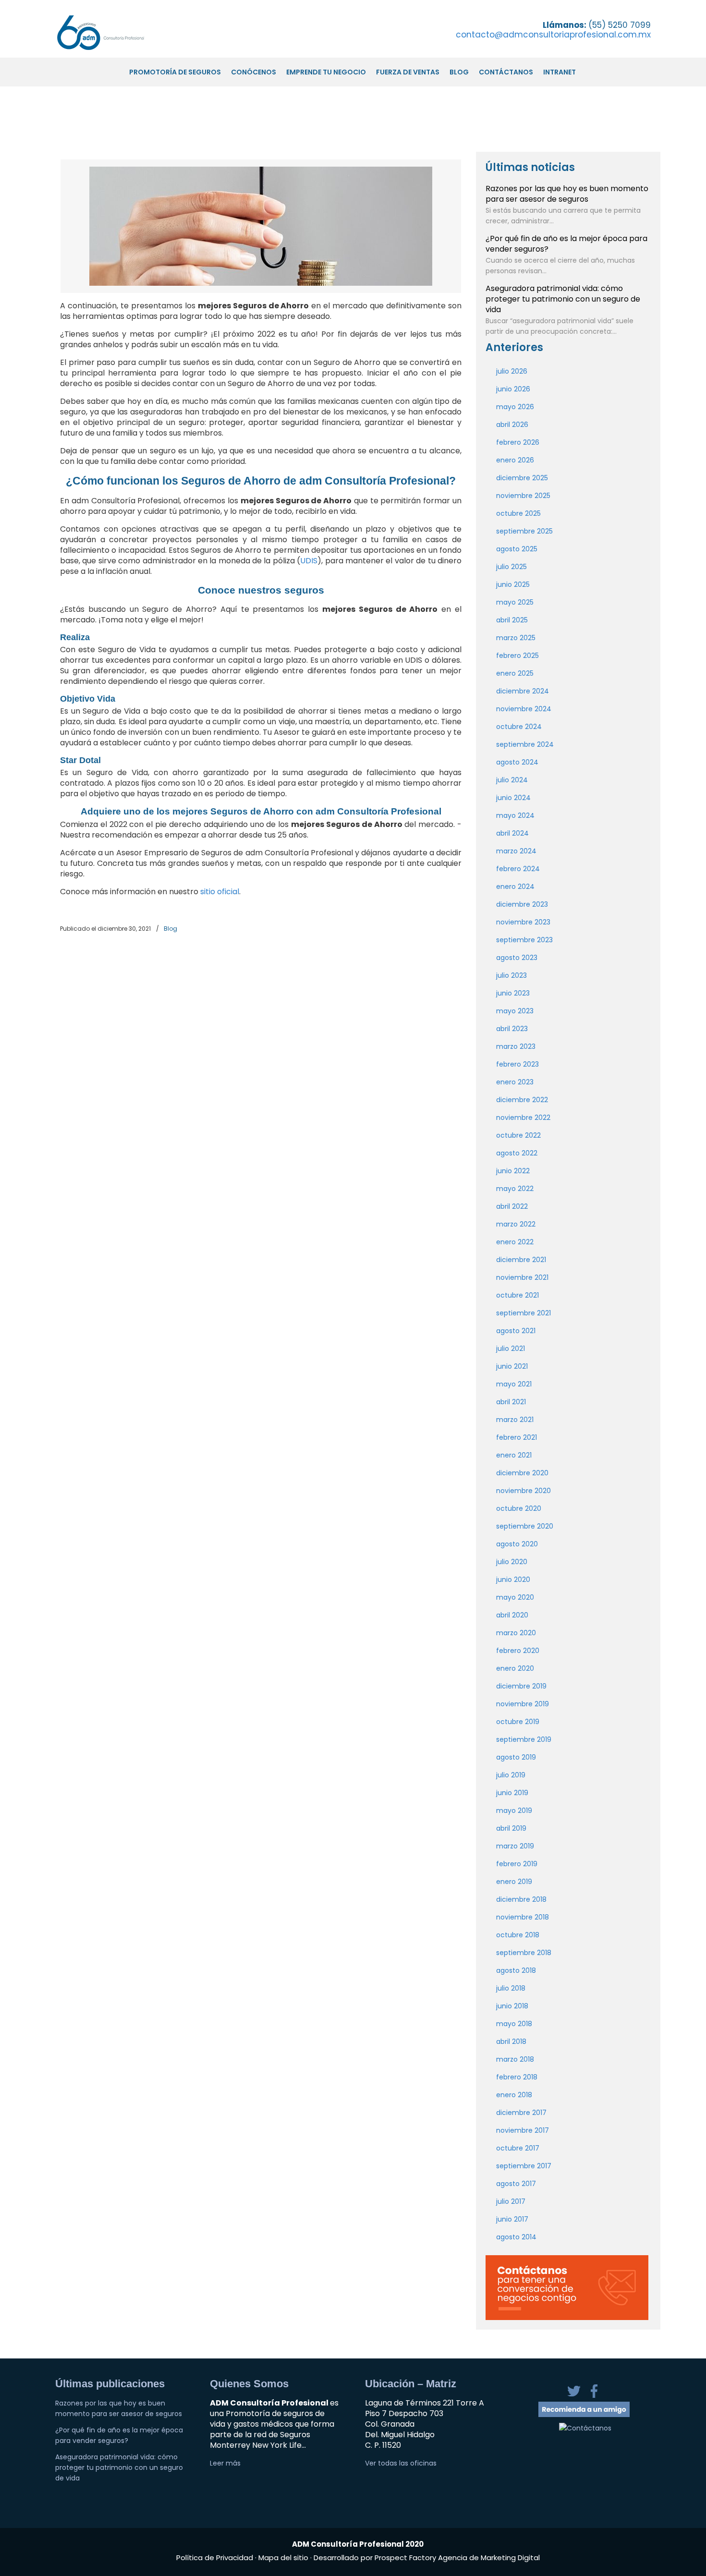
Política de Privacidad (216, 2558)
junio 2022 (513, 1171)
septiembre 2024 (525, 744)
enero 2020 (515, 1668)
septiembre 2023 (524, 940)
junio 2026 (513, 389)
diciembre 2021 (521, 1260)
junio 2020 (513, 1580)
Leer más (225, 2463)
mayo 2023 (515, 1011)
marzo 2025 (516, 638)
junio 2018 (512, 2006)
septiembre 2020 (525, 1526)
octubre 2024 (519, 727)
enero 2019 (514, 1882)
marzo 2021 (515, 1420)
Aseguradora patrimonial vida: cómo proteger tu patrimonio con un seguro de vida (563, 299)
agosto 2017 (516, 2184)
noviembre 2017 (523, 2130)
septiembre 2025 (524, 531)
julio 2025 (511, 567)
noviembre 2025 (523, 496)
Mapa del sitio (283, 2558)
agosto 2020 (517, 1544)
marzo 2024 (516, 851)
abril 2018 (511, 2041)
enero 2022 (515, 1242)
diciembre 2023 (522, 904)
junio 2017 (512, 2219)
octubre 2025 (518, 513)
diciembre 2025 (522, 478)
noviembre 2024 (524, 709)
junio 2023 (513, 993)
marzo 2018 (515, 2059)
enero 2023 (515, 1082)
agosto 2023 (517, 958)
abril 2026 (512, 425)
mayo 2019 (514, 1810)
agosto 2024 (517, 762)
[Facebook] (594, 2396)
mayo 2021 (514, 1384)
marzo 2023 (516, 1046)
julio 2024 (512, 780)
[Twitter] (575, 2396)
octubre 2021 (517, 1295)
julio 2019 (511, 1775)
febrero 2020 (518, 1651)
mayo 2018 (514, 2024)
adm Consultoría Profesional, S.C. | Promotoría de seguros (111, 32)
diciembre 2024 (523, 691)
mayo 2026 (515, 407)
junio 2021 (512, 1366)
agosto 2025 (517, 549)
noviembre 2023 (523, 922)
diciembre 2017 (521, 2113)
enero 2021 (514, 1455)
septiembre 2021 (523, 1313)
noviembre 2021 (522, 1277)
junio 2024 (513, 798)
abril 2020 (512, 1615)
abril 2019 (511, 1828)
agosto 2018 (516, 1970)
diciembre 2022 (522, 1100)
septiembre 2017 (524, 2166)
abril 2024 (512, 833)
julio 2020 (512, 1562)
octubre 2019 (518, 1722)
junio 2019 (512, 1793)
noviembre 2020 (523, 1491)
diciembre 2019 (521, 1686)
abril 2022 (512, 1206)
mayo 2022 (515, 1189)
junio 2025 (513, 584)
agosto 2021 (516, 1331)
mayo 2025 (515, 602)
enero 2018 (514, 2095)
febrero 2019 (517, 1864)
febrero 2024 (518, 869)
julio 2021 (511, 1349)
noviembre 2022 (523, 1118)
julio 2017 (511, 2201)
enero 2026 (515, 460)
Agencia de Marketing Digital (489, 2558)
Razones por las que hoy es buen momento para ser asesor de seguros (567, 194)
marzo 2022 (516, 1224)
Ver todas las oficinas (401, 2463)
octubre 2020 (519, 1508)
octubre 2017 (518, 2148)
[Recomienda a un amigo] (584, 2415)
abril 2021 (511, 1402)
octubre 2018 (518, 1935)
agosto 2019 (516, 1757)
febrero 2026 (518, 442)
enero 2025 (515, 673)
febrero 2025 (517, 656)
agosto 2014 (516, 2237)
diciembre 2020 (522, 1473)
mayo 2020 (515, 1597)
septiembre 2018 (524, 1953)
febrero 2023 (517, 1064)
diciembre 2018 (521, 1899)
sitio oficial (220, 892)
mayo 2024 (515, 815)
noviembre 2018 (523, 1917)
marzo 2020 (516, 1633)
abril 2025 (512, 620)
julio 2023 (511, 975)
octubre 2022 (518, 1135)
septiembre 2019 (524, 1739)
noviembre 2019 (523, 1704)
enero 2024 (515, 887)
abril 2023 (512, 1029)
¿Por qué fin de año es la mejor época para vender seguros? (566, 244)
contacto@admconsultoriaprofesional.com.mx (553, 35)
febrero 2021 (517, 1437)
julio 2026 (512, 371)
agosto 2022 (517, 1153)
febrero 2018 (517, 2077)
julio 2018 (511, 1988)
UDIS (309, 561)
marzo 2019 (515, 1846)
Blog (170, 929)
